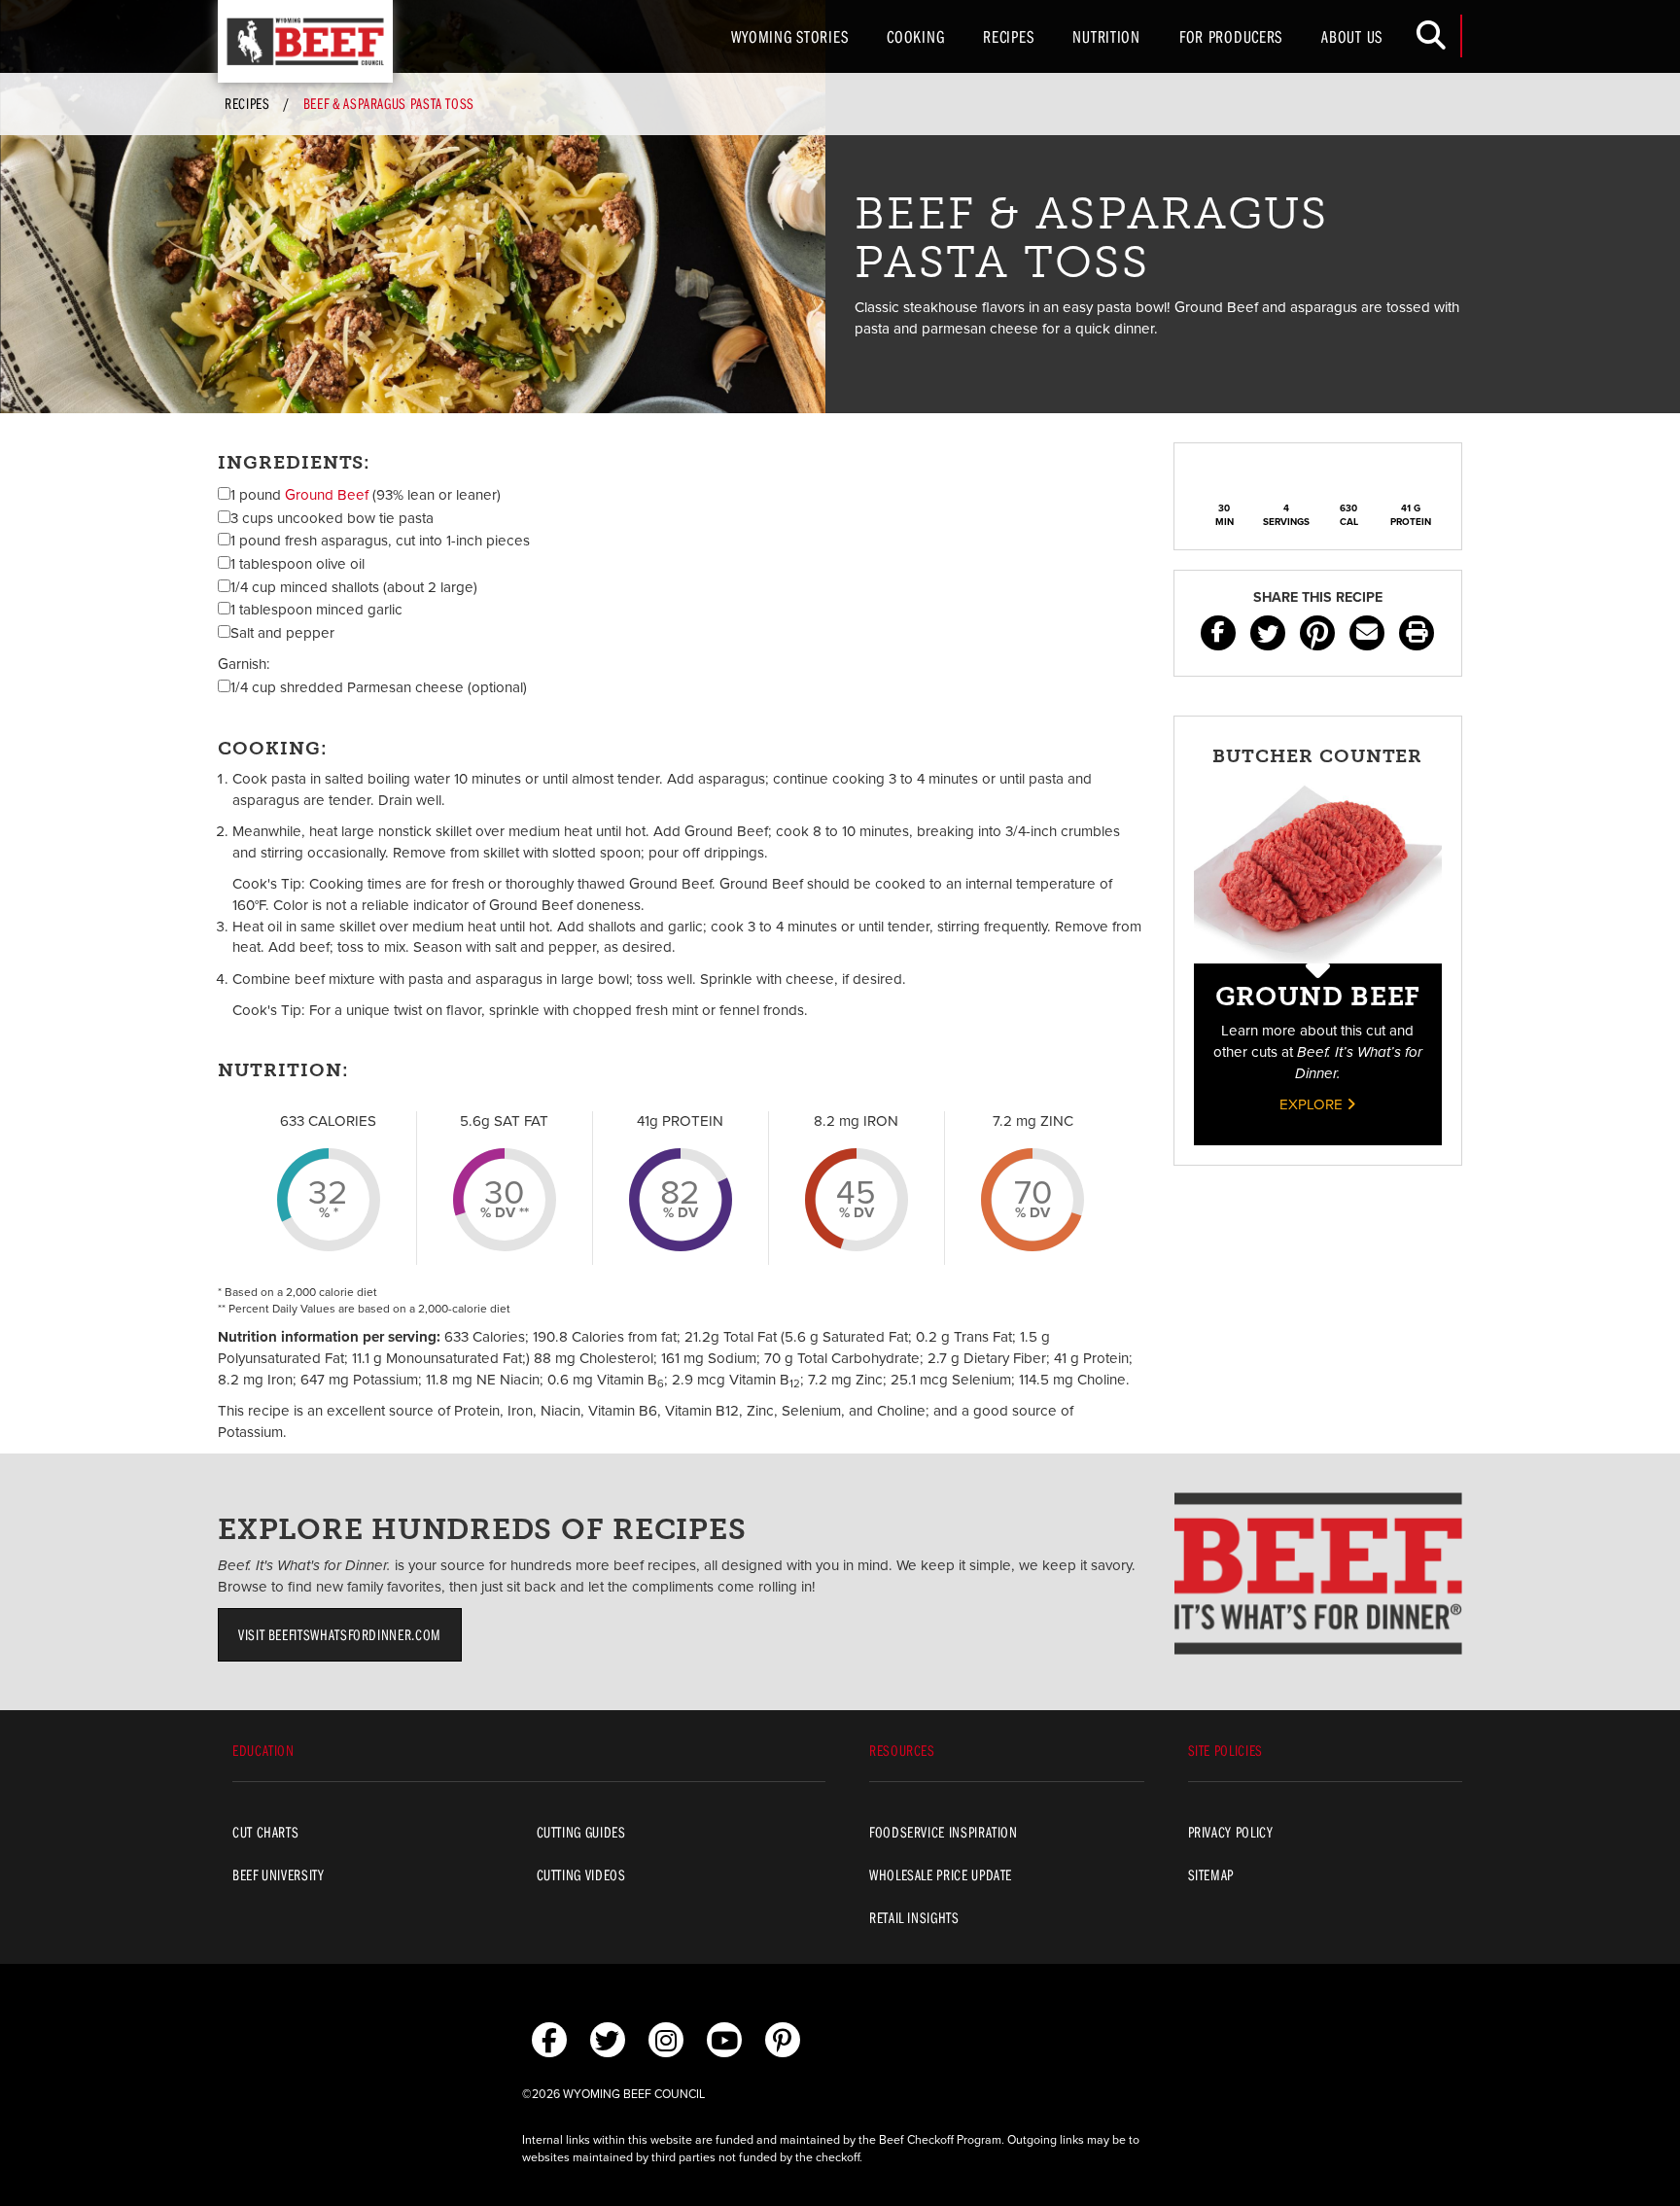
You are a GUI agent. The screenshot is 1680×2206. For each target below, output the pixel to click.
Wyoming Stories (789, 36)
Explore (1313, 1104)
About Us (1352, 36)
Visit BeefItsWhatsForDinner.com (340, 1634)
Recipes (1008, 36)
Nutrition (1106, 36)
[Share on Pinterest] (1317, 633)
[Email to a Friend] (1367, 633)
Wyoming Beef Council (305, 41)
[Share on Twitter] (1268, 633)
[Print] (1417, 633)
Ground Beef (327, 495)
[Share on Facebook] (1218, 633)
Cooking (915, 36)
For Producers (1231, 36)
